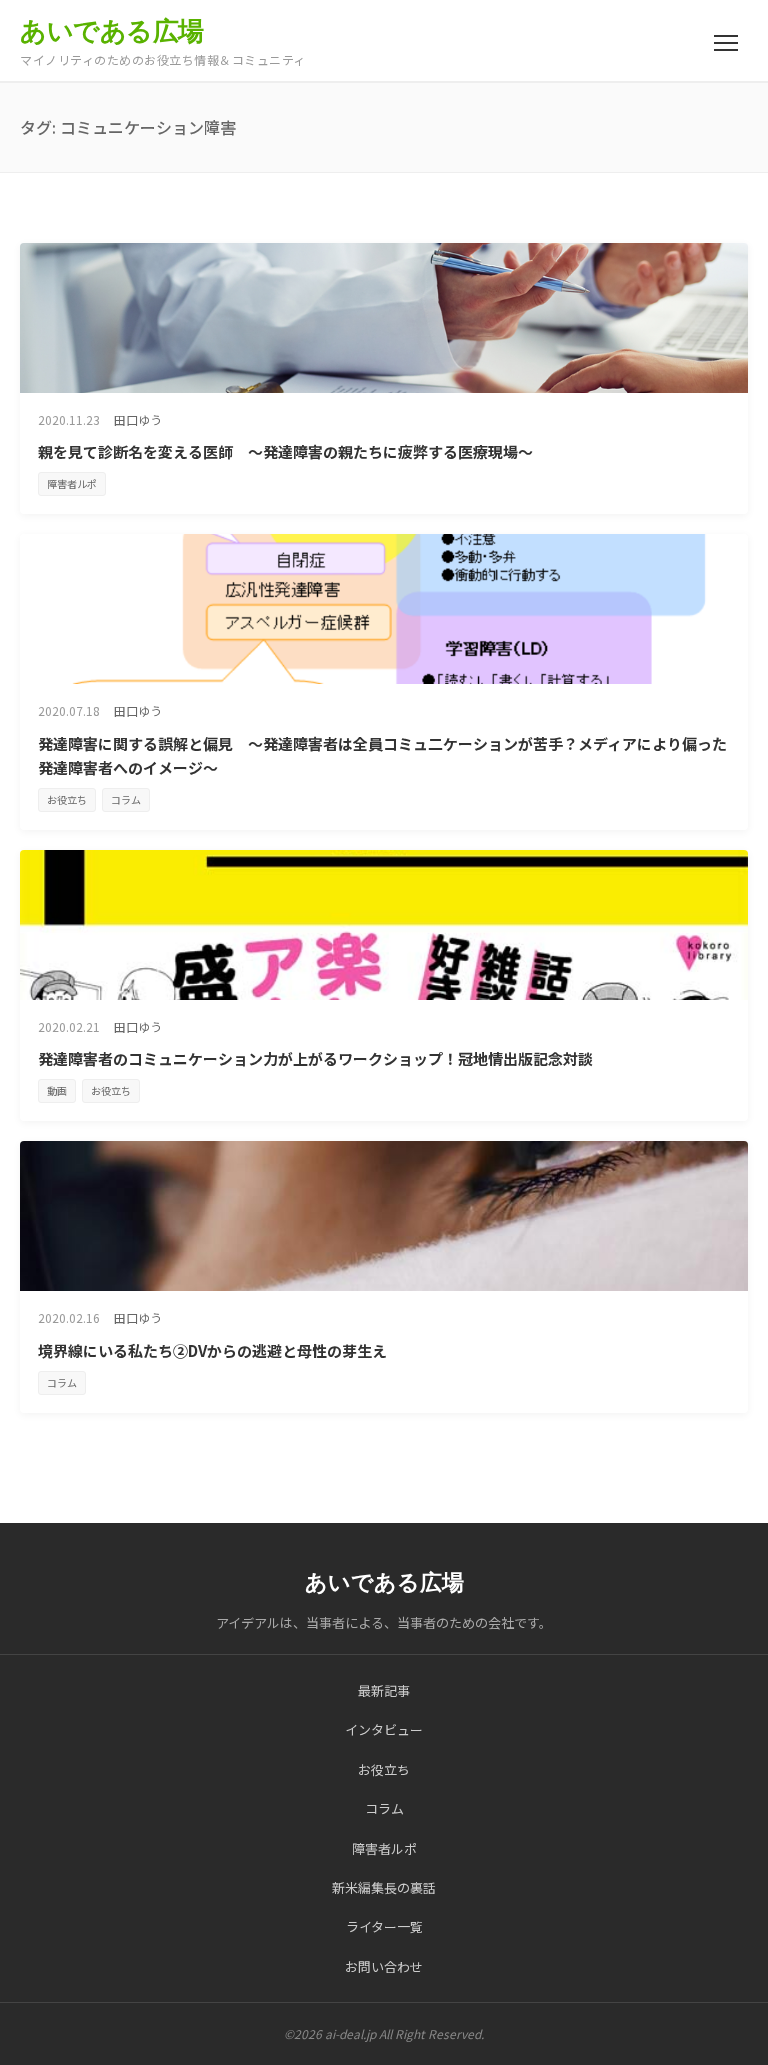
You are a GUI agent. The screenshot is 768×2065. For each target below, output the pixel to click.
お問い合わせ (384, 1966)
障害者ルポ (72, 483)
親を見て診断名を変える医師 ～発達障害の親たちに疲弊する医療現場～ (285, 451)
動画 (57, 1090)
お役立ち (67, 799)
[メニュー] (726, 43)
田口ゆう (138, 419)
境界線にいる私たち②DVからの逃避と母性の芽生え (212, 1350)
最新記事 (384, 1690)
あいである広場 (112, 31)
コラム (126, 799)
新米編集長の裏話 (384, 1887)
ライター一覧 (384, 1926)
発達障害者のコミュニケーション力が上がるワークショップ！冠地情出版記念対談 (315, 1058)
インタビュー (384, 1729)
